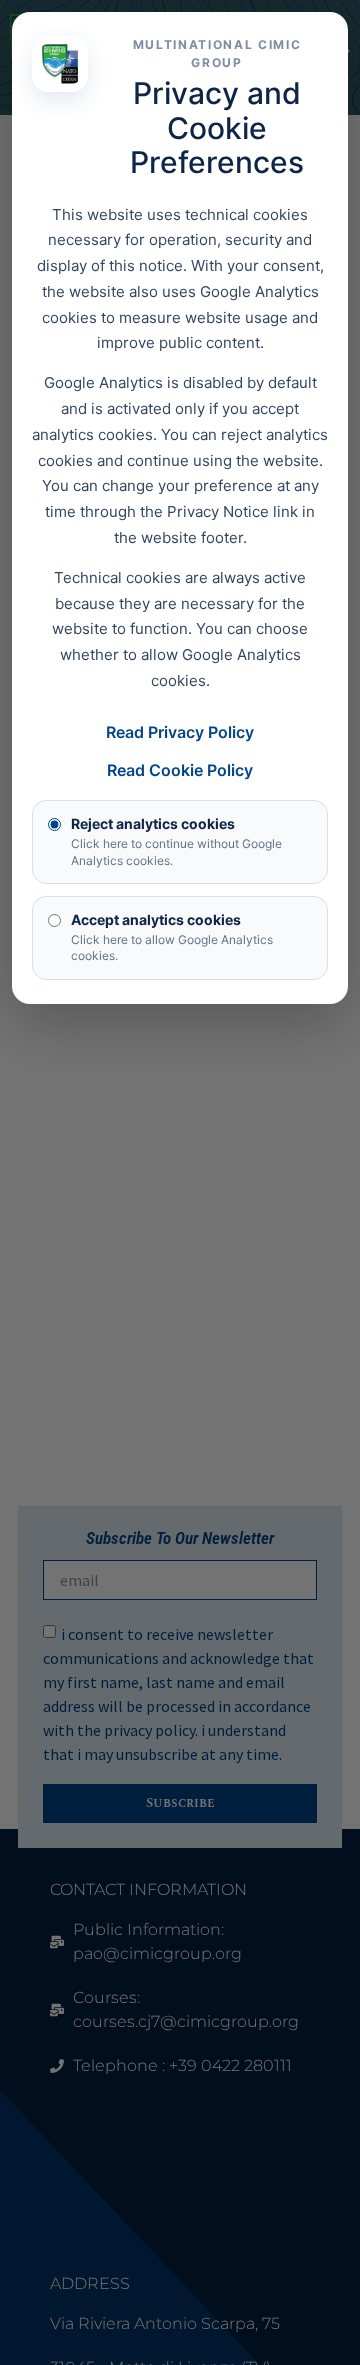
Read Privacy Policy (180, 732)
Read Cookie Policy (180, 770)
